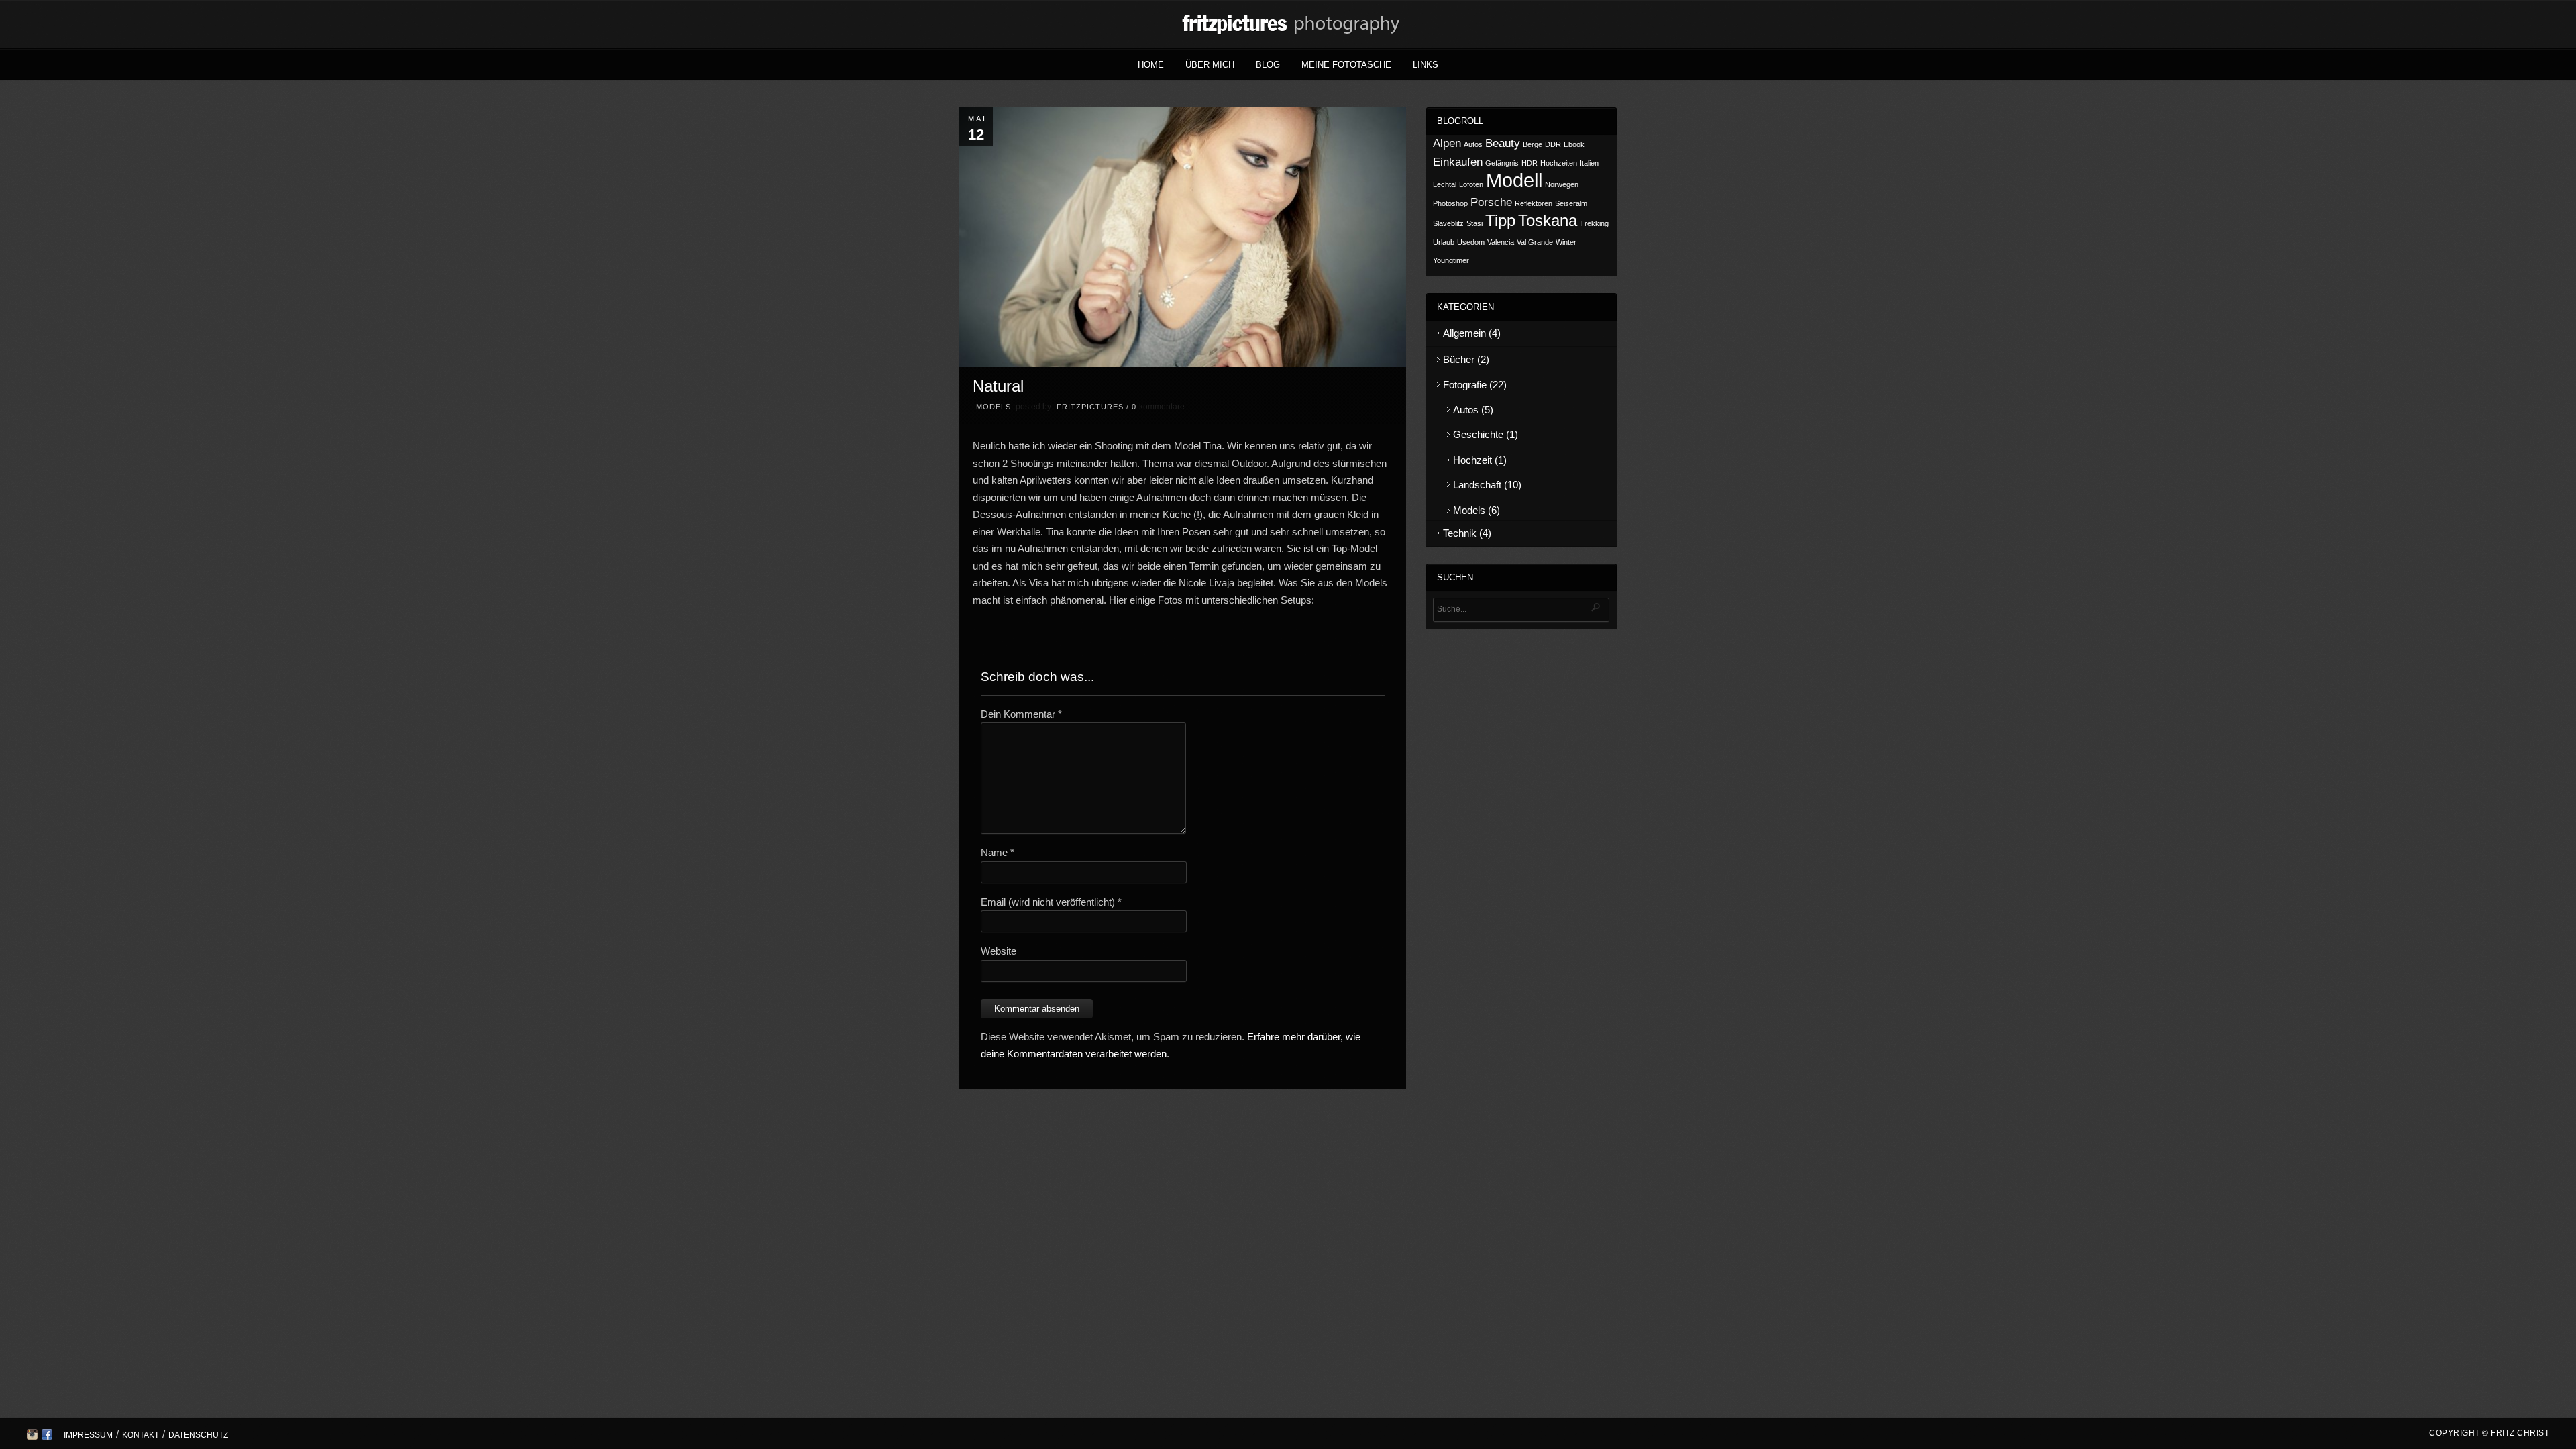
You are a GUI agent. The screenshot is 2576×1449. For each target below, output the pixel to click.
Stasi (1474, 223)
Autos (1473, 144)
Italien (1589, 163)
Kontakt (141, 1435)
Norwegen (1562, 184)
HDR (1529, 163)
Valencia (1501, 242)
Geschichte (1478, 434)
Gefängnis (1502, 163)
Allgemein (1464, 333)
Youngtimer (1451, 260)
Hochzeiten (1559, 163)
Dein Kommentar (1021, 714)
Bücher (1459, 359)
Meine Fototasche (1346, 65)
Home (1151, 65)
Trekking (1594, 223)
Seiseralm (1571, 203)
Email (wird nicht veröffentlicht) (1051, 902)
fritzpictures (1090, 407)
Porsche (1491, 202)
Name (998, 852)
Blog (1268, 65)
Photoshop (1450, 203)
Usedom (1471, 242)
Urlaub (1444, 242)
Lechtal (1445, 184)
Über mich (1210, 65)
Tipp (1500, 220)
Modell (1514, 180)
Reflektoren (1534, 203)
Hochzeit (1472, 460)
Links (1426, 65)
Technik (1460, 533)
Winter (1566, 242)
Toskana (1548, 220)
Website (999, 951)
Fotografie (1465, 385)
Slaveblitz (1448, 223)
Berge (1533, 144)
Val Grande (1535, 242)
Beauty (1503, 143)
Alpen (1447, 143)
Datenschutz (198, 1435)
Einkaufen (1458, 162)
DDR (1553, 144)
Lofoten (1471, 184)
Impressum (88, 1435)
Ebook (1574, 144)
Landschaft (1477, 485)
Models (994, 407)
